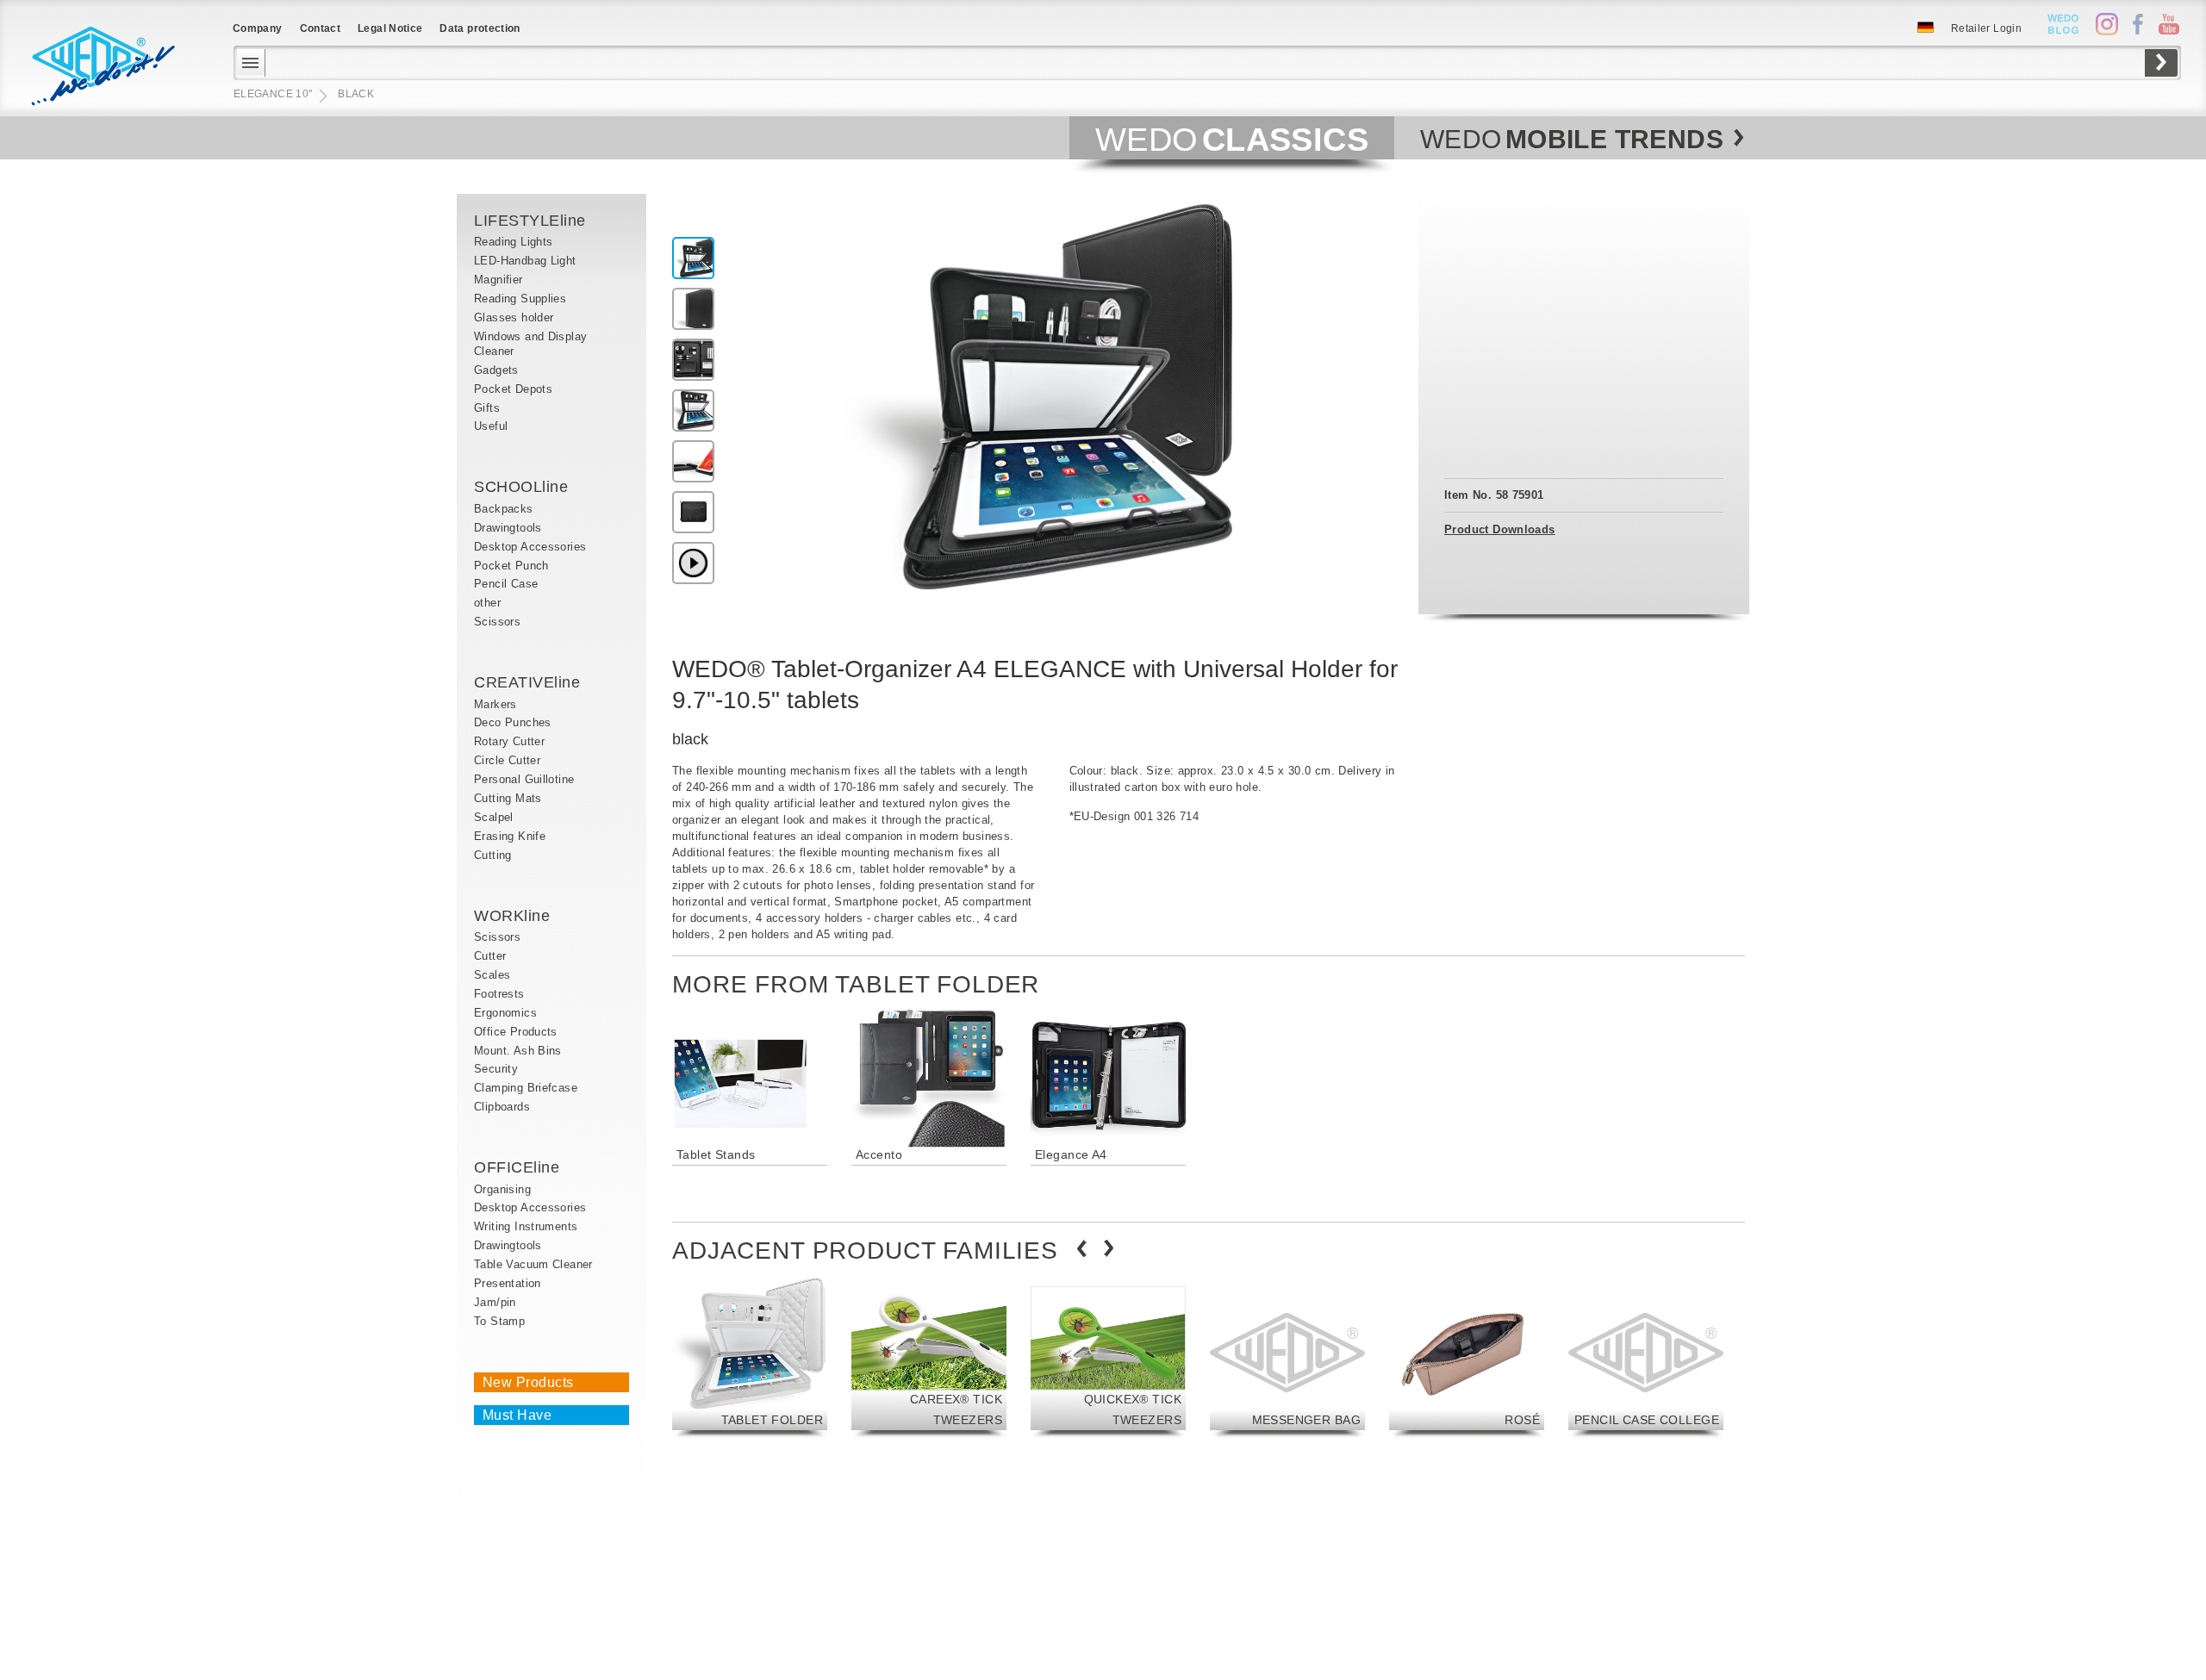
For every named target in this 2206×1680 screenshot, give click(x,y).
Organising (502, 1189)
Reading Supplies (520, 299)
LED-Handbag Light (525, 261)
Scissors (497, 622)
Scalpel (494, 817)
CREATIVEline (527, 682)
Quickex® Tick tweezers (1133, 1409)
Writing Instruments (526, 1226)
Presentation (508, 1283)
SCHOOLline (521, 487)
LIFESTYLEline (530, 221)
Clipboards (502, 1107)
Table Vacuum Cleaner (533, 1264)
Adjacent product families (865, 1251)
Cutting (493, 855)
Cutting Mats (508, 798)
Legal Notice (390, 28)
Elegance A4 (1071, 1154)
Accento (879, 1154)
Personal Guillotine (524, 779)
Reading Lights (513, 242)
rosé (1522, 1420)
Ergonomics (505, 1013)
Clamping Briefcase (526, 1088)
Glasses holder (514, 317)
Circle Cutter (507, 760)
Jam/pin (495, 1302)
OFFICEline (517, 1167)
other (487, 603)
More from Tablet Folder (856, 984)
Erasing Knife (510, 836)
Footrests (499, 994)
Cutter (490, 956)
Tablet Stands (716, 1154)
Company (258, 28)
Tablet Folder (772, 1420)
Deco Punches (513, 722)
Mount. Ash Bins (518, 1051)
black (356, 94)
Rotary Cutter (509, 741)
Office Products (516, 1032)
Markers (495, 704)
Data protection (480, 28)
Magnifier (500, 280)
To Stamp (499, 1321)
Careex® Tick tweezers (956, 1409)
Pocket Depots (513, 389)
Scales (492, 975)
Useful (491, 426)
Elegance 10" (273, 94)
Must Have (517, 1415)
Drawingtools (508, 528)
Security (496, 1069)
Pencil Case (506, 584)
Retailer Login (1986, 28)
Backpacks (504, 509)
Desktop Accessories (530, 547)
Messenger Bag (1306, 1420)
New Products (528, 1382)
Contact (321, 28)
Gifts (487, 408)
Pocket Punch (511, 566)
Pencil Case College (1647, 1420)
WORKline (512, 916)
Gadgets (496, 370)
